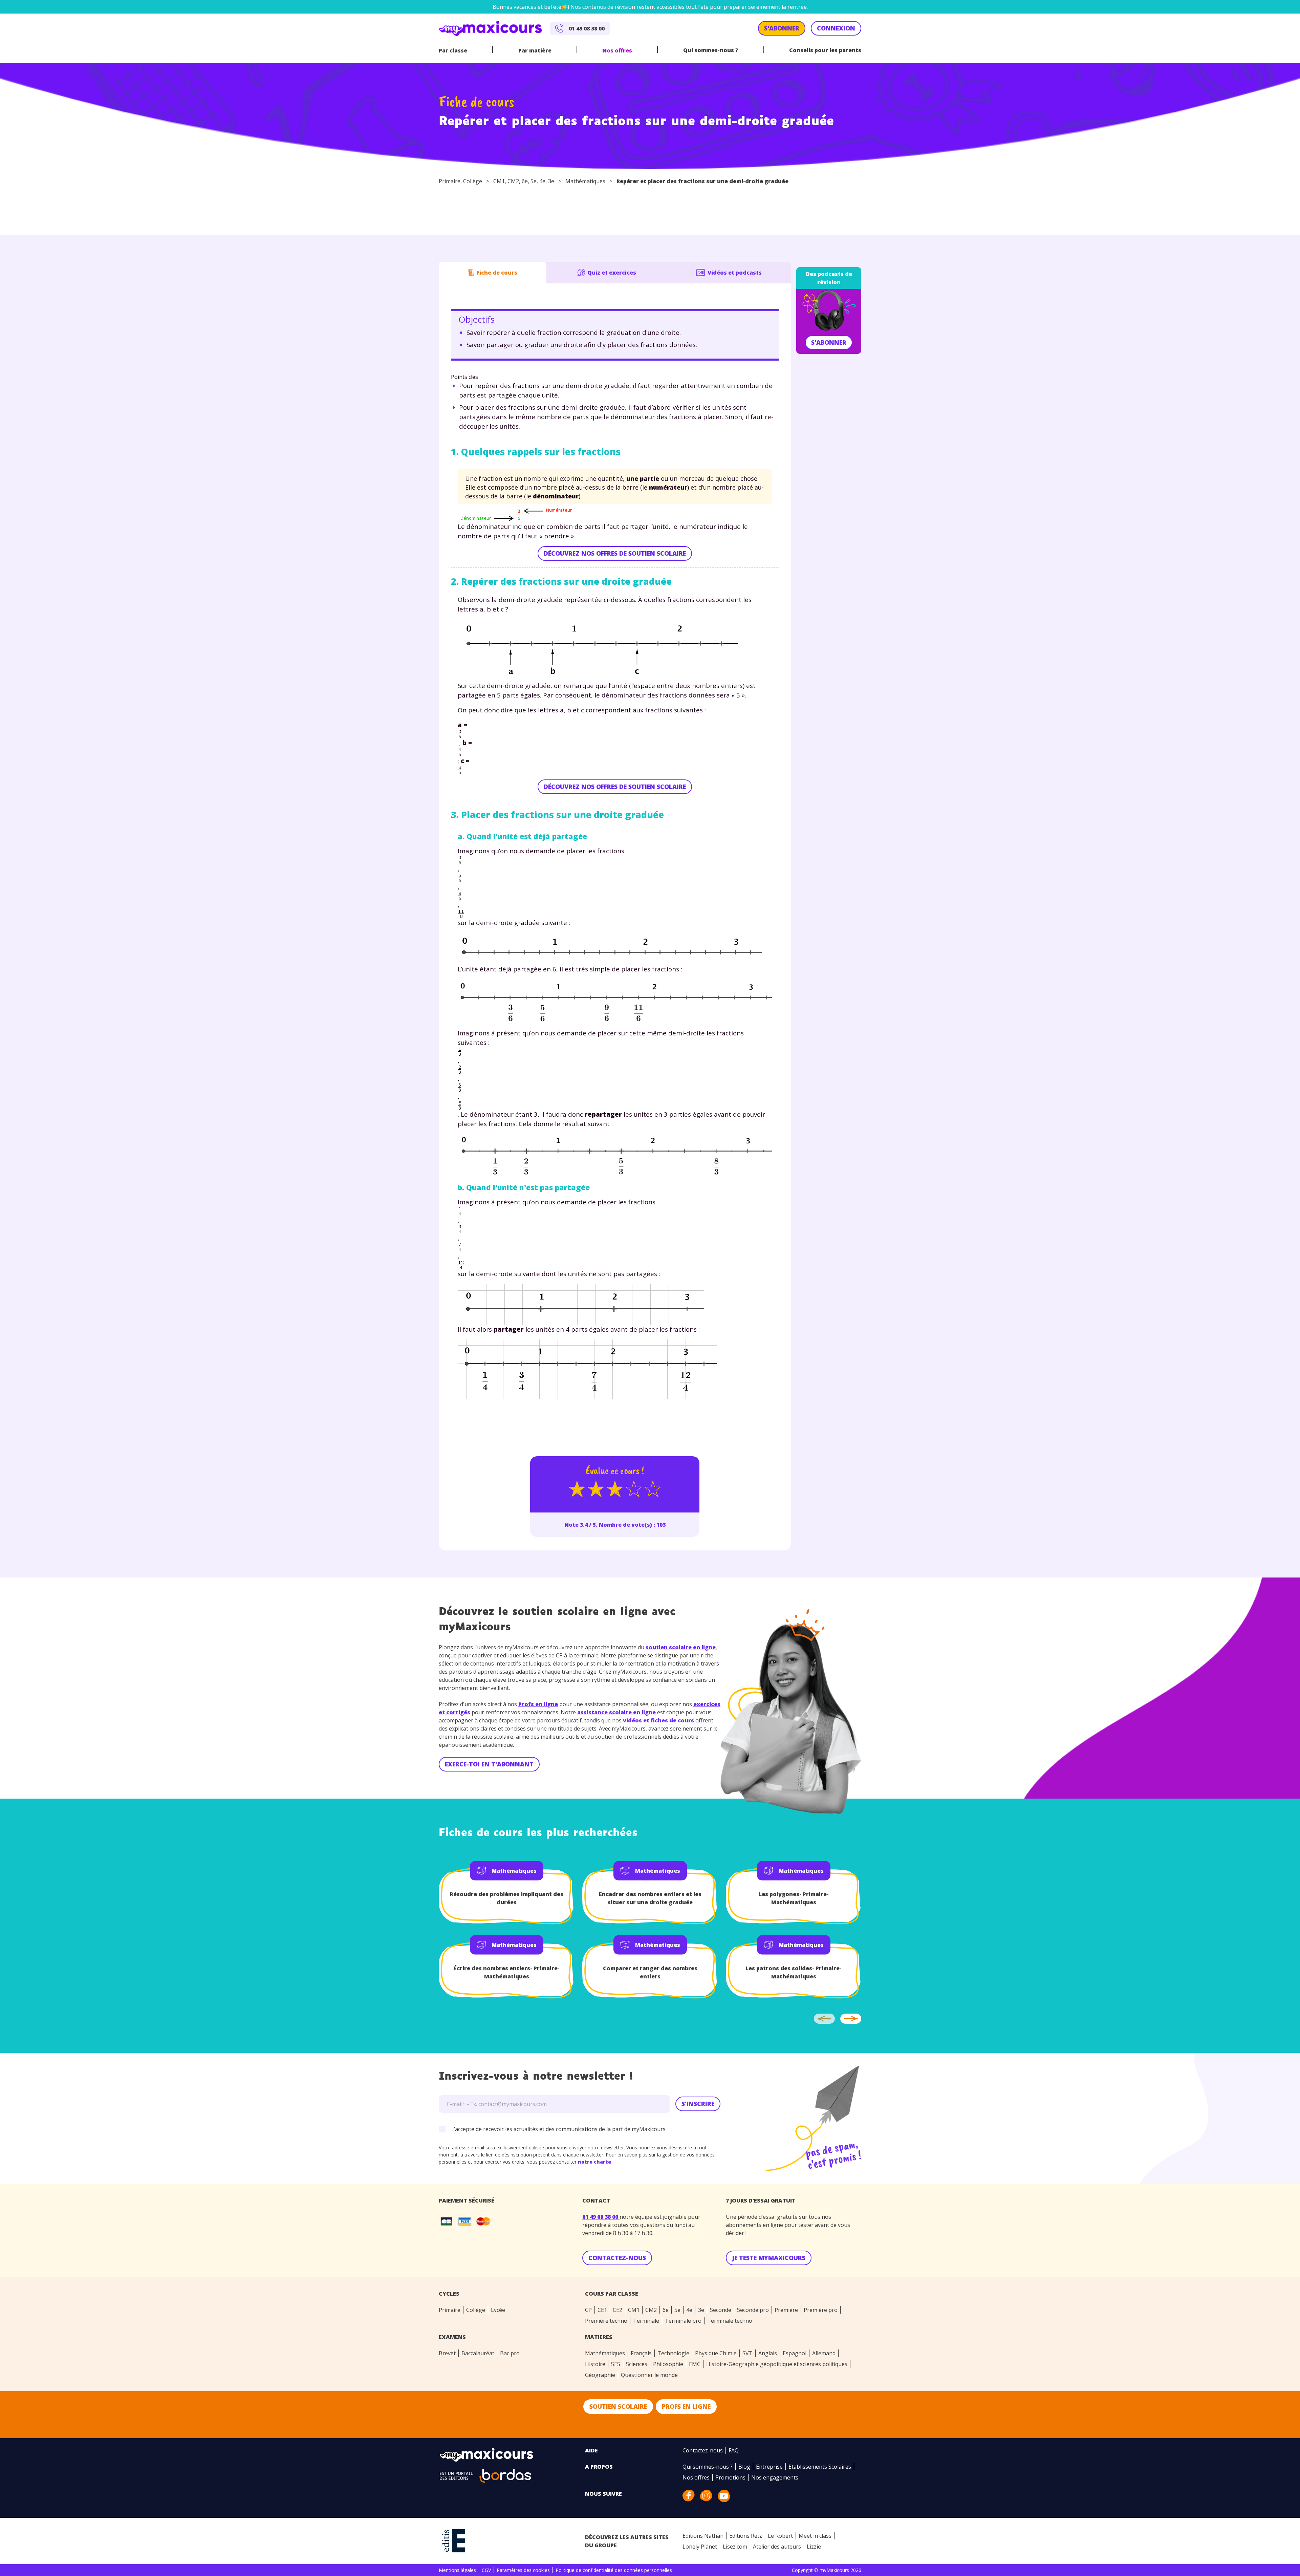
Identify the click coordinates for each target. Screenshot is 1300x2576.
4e (542, 181)
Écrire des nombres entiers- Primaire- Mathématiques (507, 1972)
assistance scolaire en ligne (616, 1712)
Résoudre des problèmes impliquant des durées (507, 1898)
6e (525, 181)
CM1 (499, 181)
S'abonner (829, 342)
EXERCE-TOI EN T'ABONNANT (489, 1764)
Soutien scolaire (618, 2406)
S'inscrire (698, 2104)
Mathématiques (585, 181)
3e (551, 181)
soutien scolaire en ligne (681, 1647)
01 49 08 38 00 (601, 2217)
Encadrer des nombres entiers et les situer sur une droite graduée (650, 1898)
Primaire (450, 181)
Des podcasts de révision (829, 278)
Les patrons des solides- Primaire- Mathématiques (794, 1972)
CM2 (513, 181)
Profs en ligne (538, 1704)
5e (534, 181)
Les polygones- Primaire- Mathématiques (794, 1898)
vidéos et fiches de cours (658, 1720)
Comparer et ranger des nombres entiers (650, 1972)
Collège (473, 181)
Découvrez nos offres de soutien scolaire (615, 553)
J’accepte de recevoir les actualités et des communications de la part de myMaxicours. (559, 2129)
